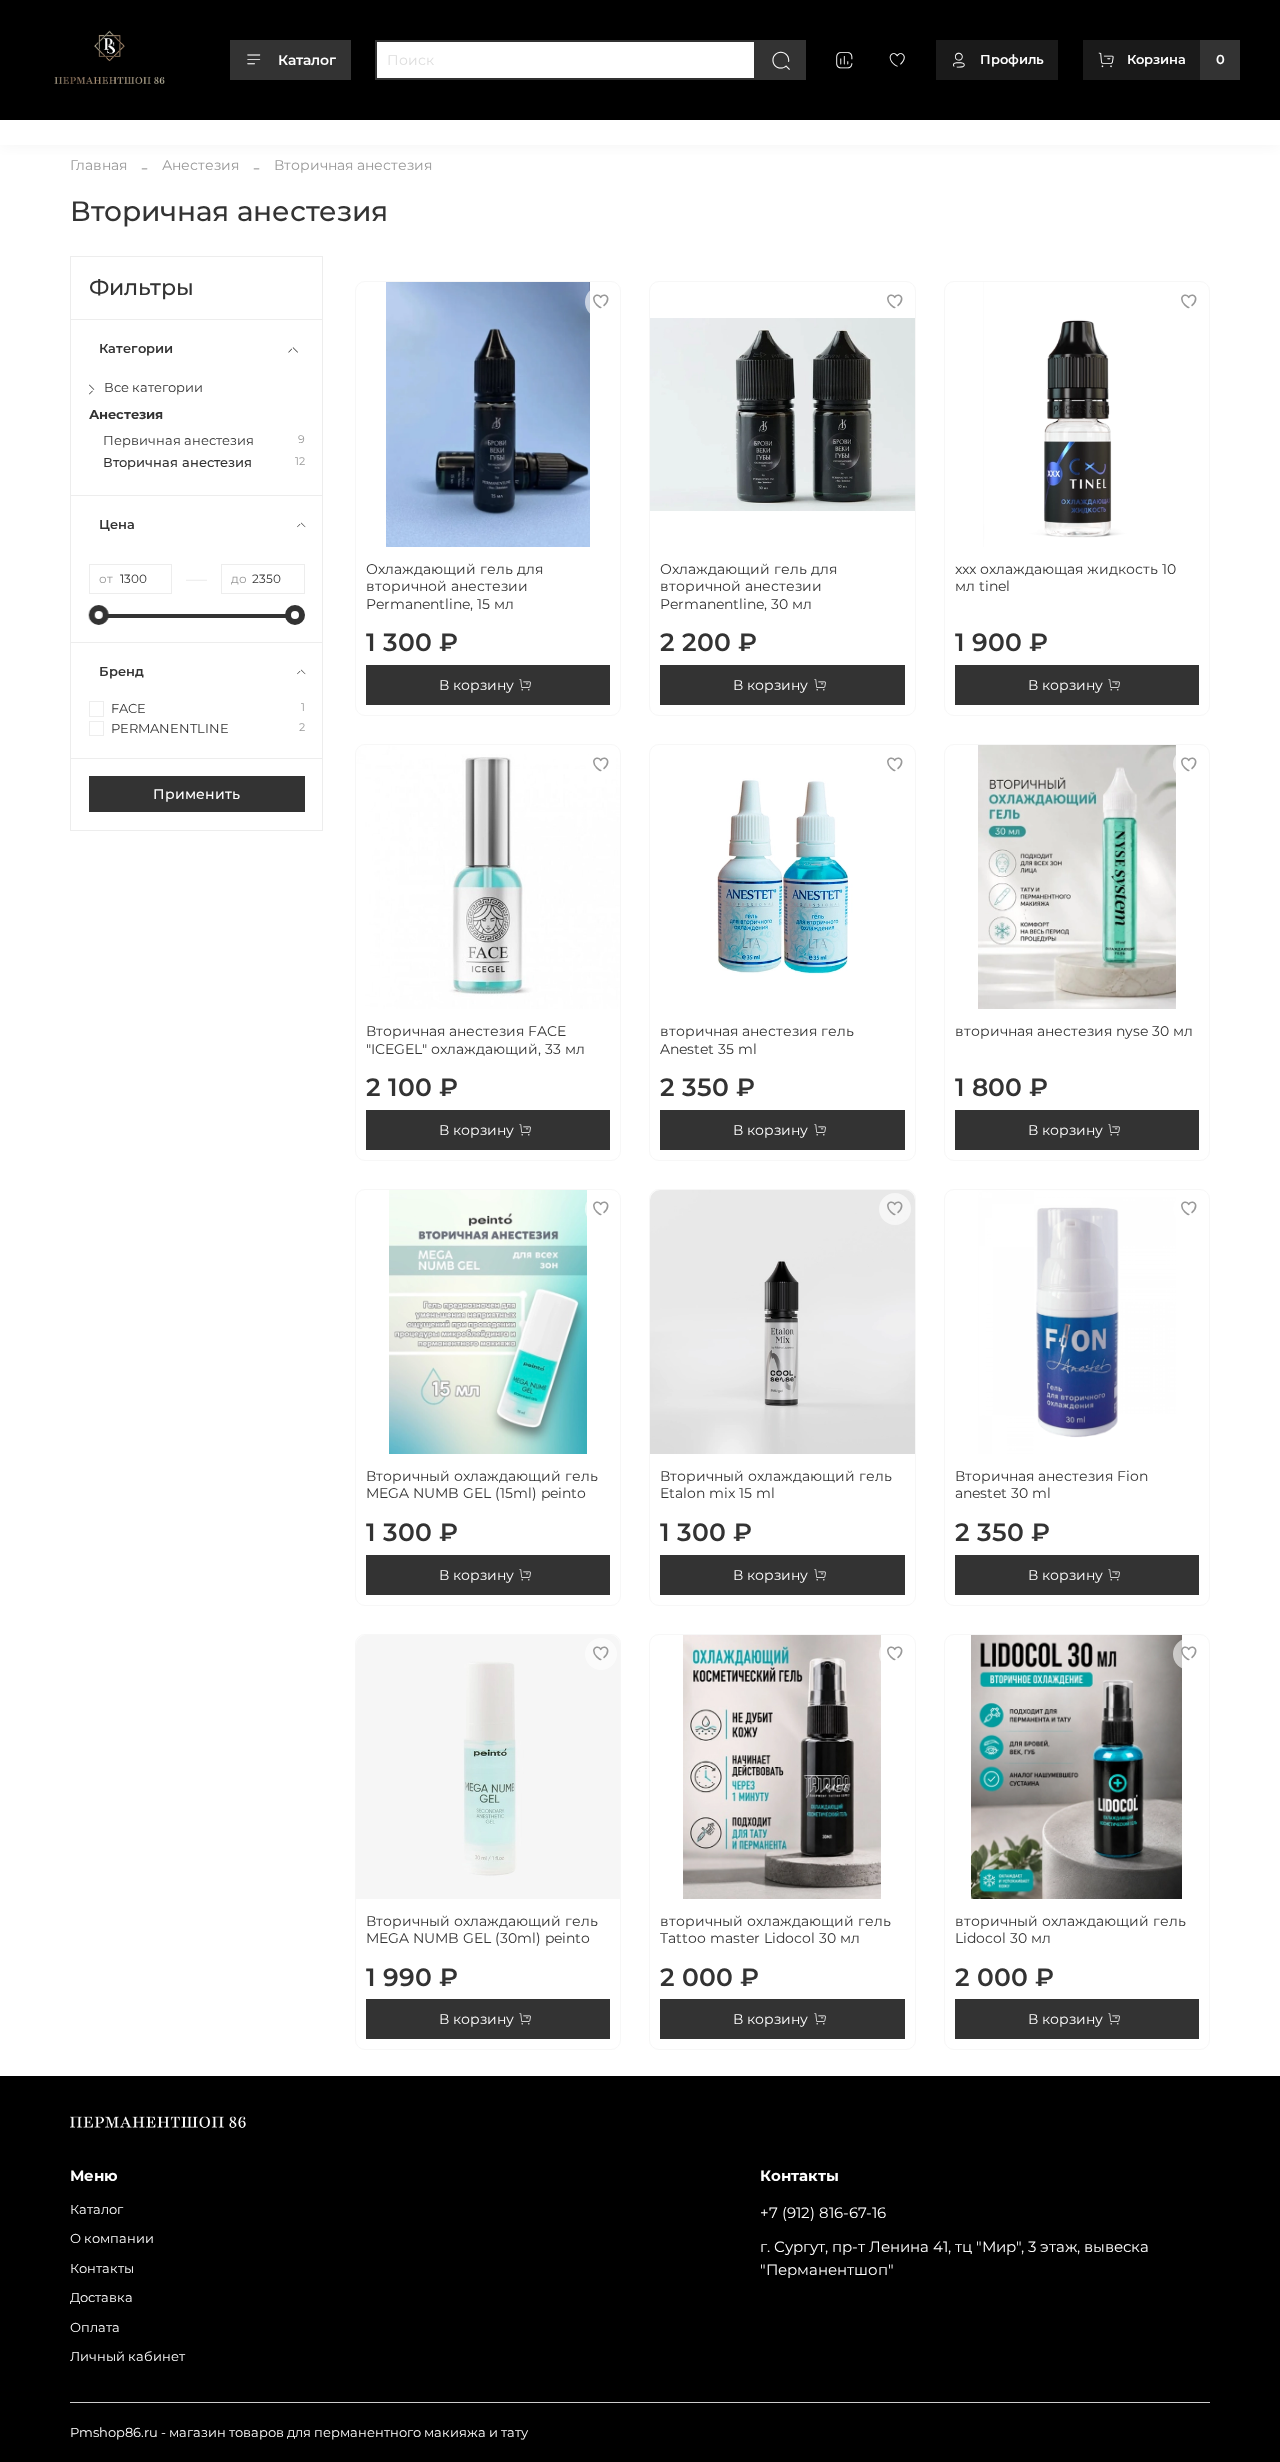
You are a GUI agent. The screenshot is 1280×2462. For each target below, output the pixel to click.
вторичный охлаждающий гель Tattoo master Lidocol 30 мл (775, 1930)
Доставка (326, 128)
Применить (196, 794)
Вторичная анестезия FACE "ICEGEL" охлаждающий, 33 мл (475, 1040)
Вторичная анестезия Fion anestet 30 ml (1051, 1485)
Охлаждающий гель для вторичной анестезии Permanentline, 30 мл (748, 586)
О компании (153, 128)
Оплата (401, 128)
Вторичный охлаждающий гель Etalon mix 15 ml (776, 1485)
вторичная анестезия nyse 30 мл (1074, 1031)
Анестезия (200, 165)
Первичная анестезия (178, 440)
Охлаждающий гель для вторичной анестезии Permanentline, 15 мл (454, 586)
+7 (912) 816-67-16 (823, 2212)
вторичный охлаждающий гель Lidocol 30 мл (1070, 1930)
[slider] (99, 615)
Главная (98, 165)
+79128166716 (1197, 128)
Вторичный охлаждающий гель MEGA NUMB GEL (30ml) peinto (482, 1930)
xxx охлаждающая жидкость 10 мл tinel (1065, 578)
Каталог (307, 60)
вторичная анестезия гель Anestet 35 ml (757, 1040)
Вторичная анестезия (177, 462)
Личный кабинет (501, 128)
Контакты (245, 128)
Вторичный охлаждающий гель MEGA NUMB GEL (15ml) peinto (482, 1485)
